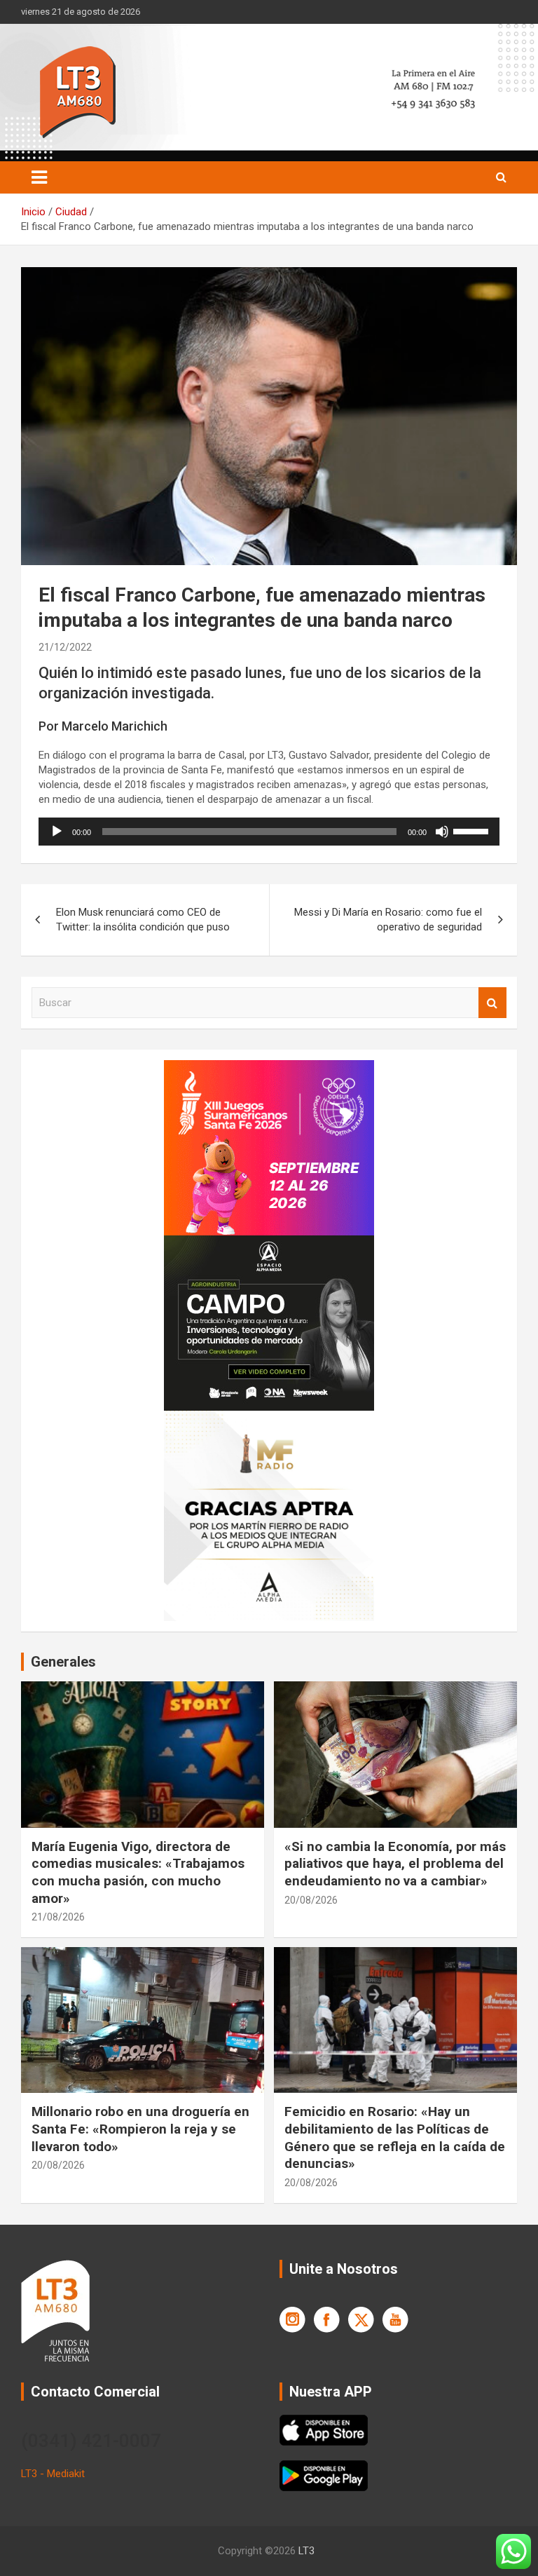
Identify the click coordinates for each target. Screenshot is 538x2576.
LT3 (306, 2551)
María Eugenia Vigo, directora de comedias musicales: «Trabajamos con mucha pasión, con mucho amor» (138, 1872)
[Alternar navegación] (39, 177)
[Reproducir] (57, 832)
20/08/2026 (311, 1900)
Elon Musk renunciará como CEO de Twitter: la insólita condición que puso (143, 920)
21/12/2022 (65, 647)
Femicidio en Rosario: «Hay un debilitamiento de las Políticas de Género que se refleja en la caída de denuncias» (395, 2137)
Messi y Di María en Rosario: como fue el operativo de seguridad (388, 920)
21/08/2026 (58, 1917)
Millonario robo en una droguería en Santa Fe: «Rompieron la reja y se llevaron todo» (140, 2129)
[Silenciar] (442, 832)
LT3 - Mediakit (53, 2474)
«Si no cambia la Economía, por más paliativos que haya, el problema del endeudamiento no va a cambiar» (395, 1864)
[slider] (473, 830)
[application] (269, 832)
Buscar (492, 1003)
